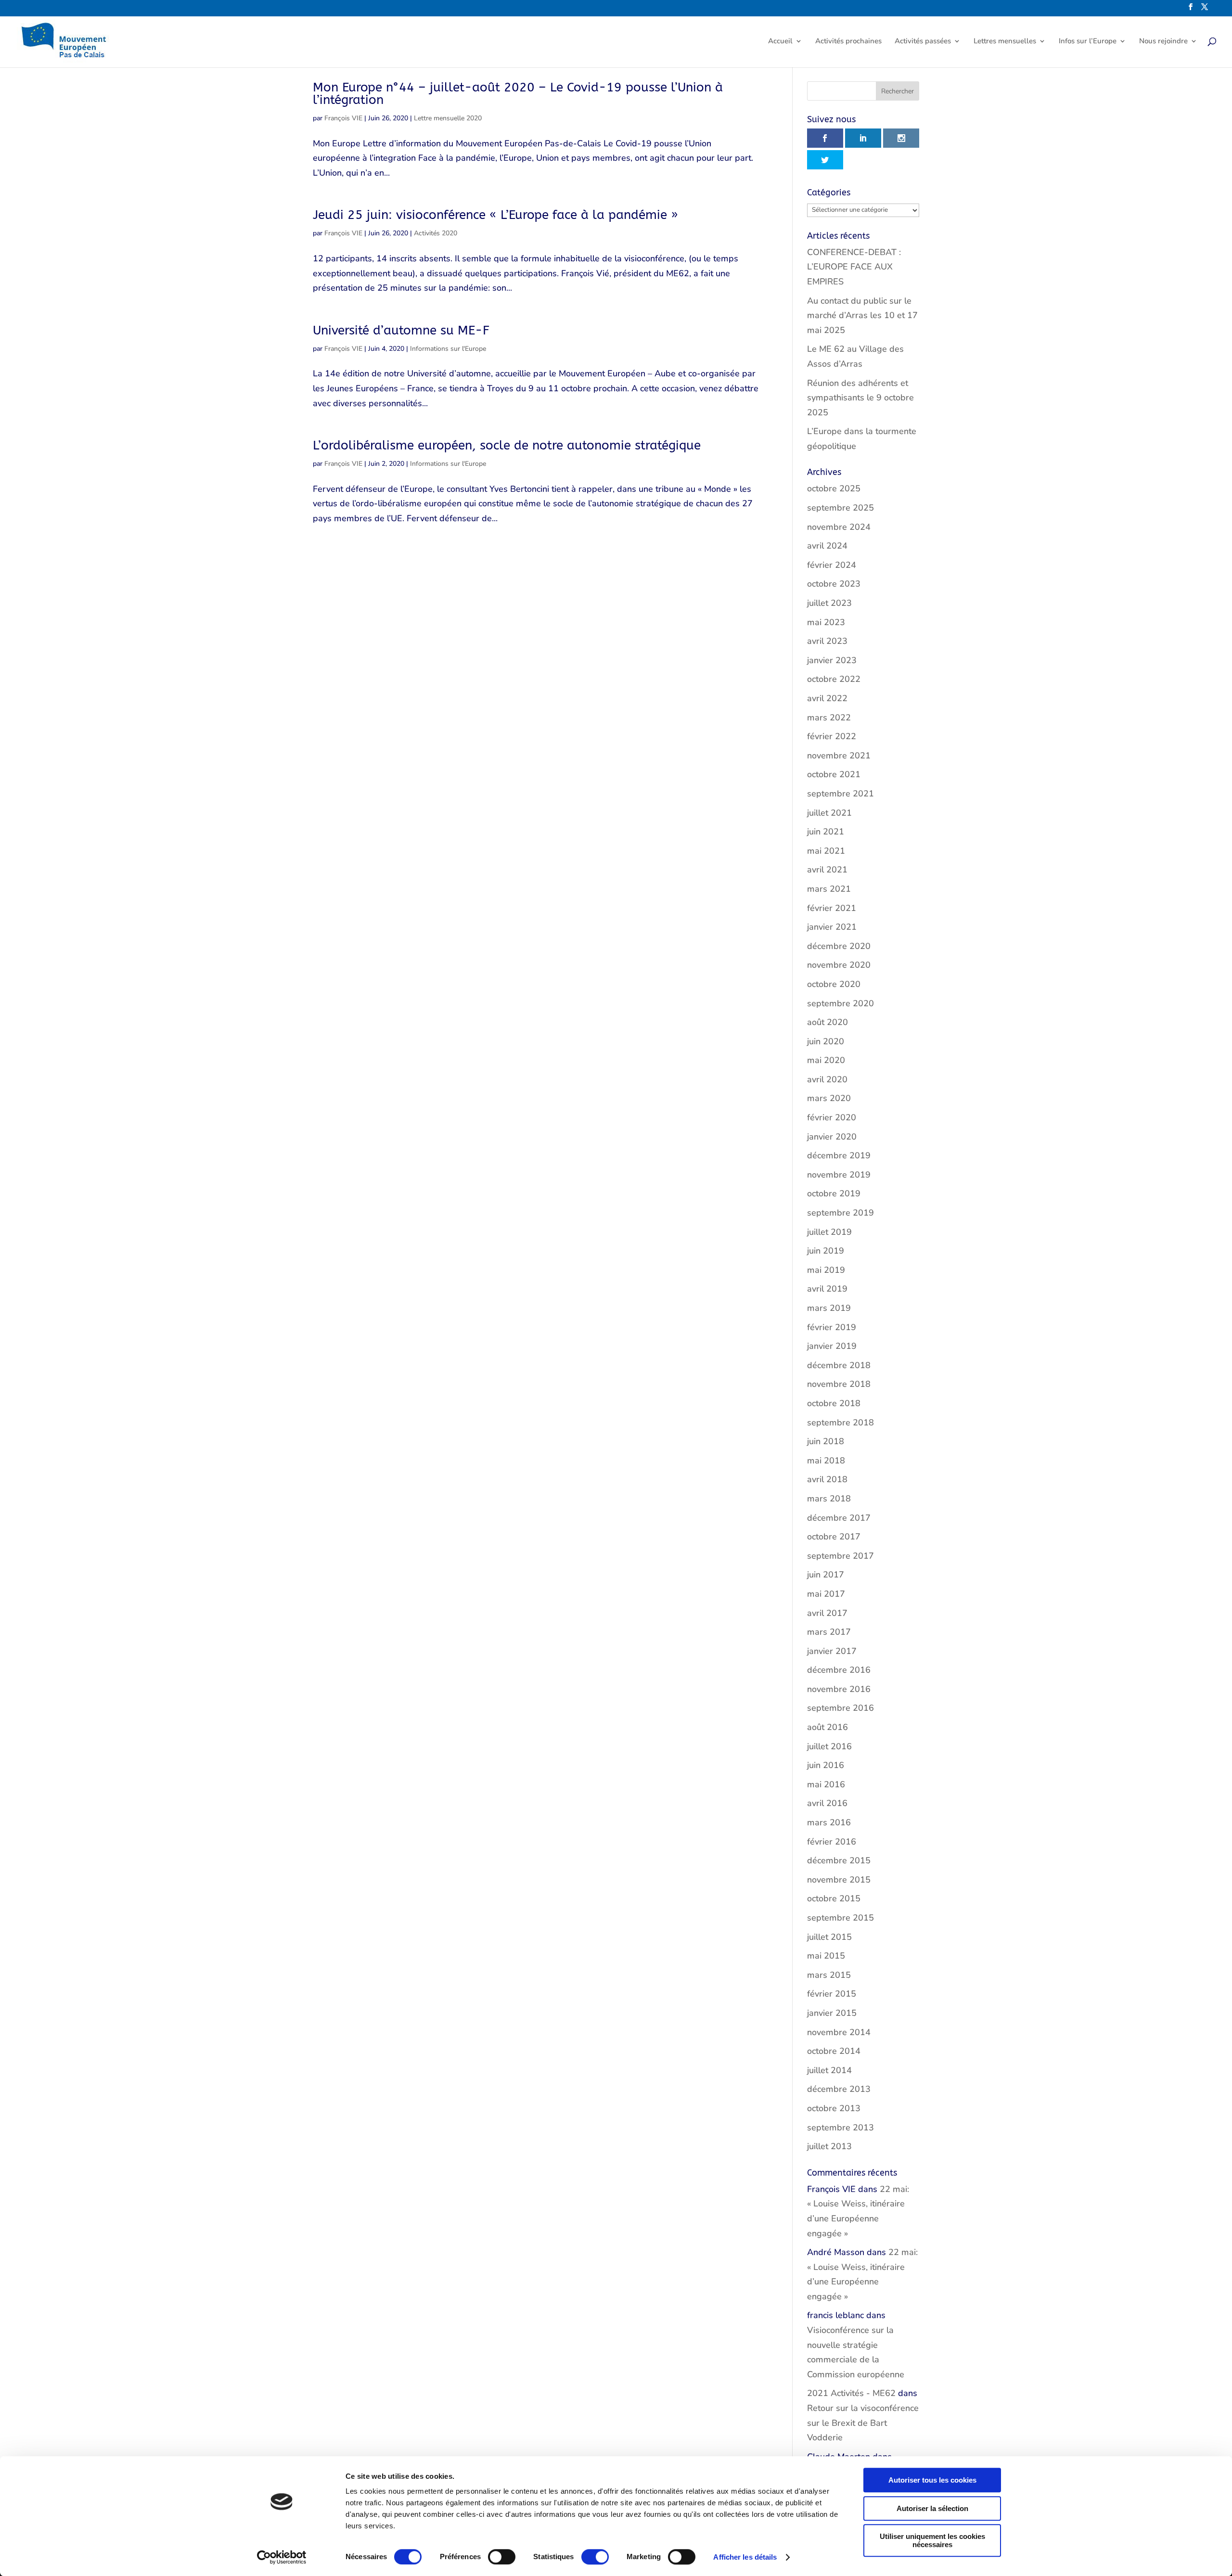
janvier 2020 (832, 1137)
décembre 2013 (839, 2089)
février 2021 (832, 908)
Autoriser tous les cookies (932, 2480)
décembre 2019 (839, 1155)
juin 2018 (826, 1441)
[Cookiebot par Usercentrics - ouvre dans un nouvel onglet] (282, 2557)
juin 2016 (826, 1765)
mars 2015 (829, 1975)
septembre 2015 (841, 1918)
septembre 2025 (841, 508)
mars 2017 (829, 1632)
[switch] (502, 2557)
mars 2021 (829, 889)
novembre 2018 (839, 1384)
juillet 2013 (829, 2146)
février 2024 (832, 565)
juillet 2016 (829, 1746)
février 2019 (832, 1327)
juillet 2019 (829, 1232)
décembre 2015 (839, 1860)
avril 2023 (827, 641)
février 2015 (832, 1994)
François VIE (343, 118)
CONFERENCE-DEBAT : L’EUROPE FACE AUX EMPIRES (854, 267)
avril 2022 (827, 698)
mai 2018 (826, 1461)
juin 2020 (826, 1041)
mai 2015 (826, 1956)
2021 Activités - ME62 (851, 2393)
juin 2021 (826, 832)
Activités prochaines (848, 42)
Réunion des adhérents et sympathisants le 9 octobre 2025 (860, 398)
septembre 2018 (841, 1423)
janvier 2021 (832, 927)
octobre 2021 (834, 774)
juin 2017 (826, 1575)
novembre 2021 (839, 756)
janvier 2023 (832, 660)
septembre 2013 (841, 2127)
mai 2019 (826, 1270)
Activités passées (923, 42)
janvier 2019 (832, 1346)
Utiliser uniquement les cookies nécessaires (932, 2540)
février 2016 (832, 1842)
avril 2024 (827, 546)
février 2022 (832, 736)
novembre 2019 (839, 1175)
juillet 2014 (829, 2070)
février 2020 (832, 1117)
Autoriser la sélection (932, 2508)
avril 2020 (827, 1079)
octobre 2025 (834, 488)
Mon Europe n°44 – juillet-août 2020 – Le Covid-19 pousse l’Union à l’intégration (518, 94)
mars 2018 (829, 1499)
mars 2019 (829, 1308)
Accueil (780, 42)
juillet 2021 (829, 813)
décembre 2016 (839, 1670)
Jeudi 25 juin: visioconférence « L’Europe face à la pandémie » (495, 215)
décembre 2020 (839, 946)
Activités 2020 (436, 233)
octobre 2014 (834, 2051)
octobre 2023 (834, 584)
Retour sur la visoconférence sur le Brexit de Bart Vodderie (863, 2423)
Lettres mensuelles (1005, 42)
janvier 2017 (832, 1651)
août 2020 (828, 1022)
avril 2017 (827, 1613)
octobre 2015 (834, 1898)
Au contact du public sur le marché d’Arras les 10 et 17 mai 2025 (862, 315)
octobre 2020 (834, 984)
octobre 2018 (834, 1403)
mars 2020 (829, 1098)
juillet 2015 (829, 1937)
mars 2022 (829, 718)
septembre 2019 (841, 1213)
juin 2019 (826, 1251)
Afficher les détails (745, 2557)
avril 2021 (827, 870)
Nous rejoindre (1163, 42)
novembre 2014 (839, 2032)
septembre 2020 (841, 1003)
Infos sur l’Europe (1088, 42)
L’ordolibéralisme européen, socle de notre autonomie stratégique (507, 445)
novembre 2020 (839, 965)
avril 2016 (827, 1803)
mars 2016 (829, 1822)
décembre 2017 (839, 1518)
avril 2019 (827, 1289)
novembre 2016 (839, 1689)
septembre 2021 (841, 794)
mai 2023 (826, 622)
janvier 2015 (832, 2013)
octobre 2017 (834, 1537)
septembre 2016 (841, 1708)
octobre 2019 (834, 1193)
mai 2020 (826, 1060)
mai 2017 (826, 1594)
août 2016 (828, 1727)
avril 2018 (827, 1479)
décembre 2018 (839, 1365)
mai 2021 (826, 851)
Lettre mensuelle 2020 (448, 118)
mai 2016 (826, 1784)
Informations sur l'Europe (448, 349)
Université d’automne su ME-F (401, 330)
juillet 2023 (829, 603)
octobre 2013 (834, 2108)
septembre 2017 (841, 1556)
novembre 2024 (839, 527)
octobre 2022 (834, 679)
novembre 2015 (839, 1880)
